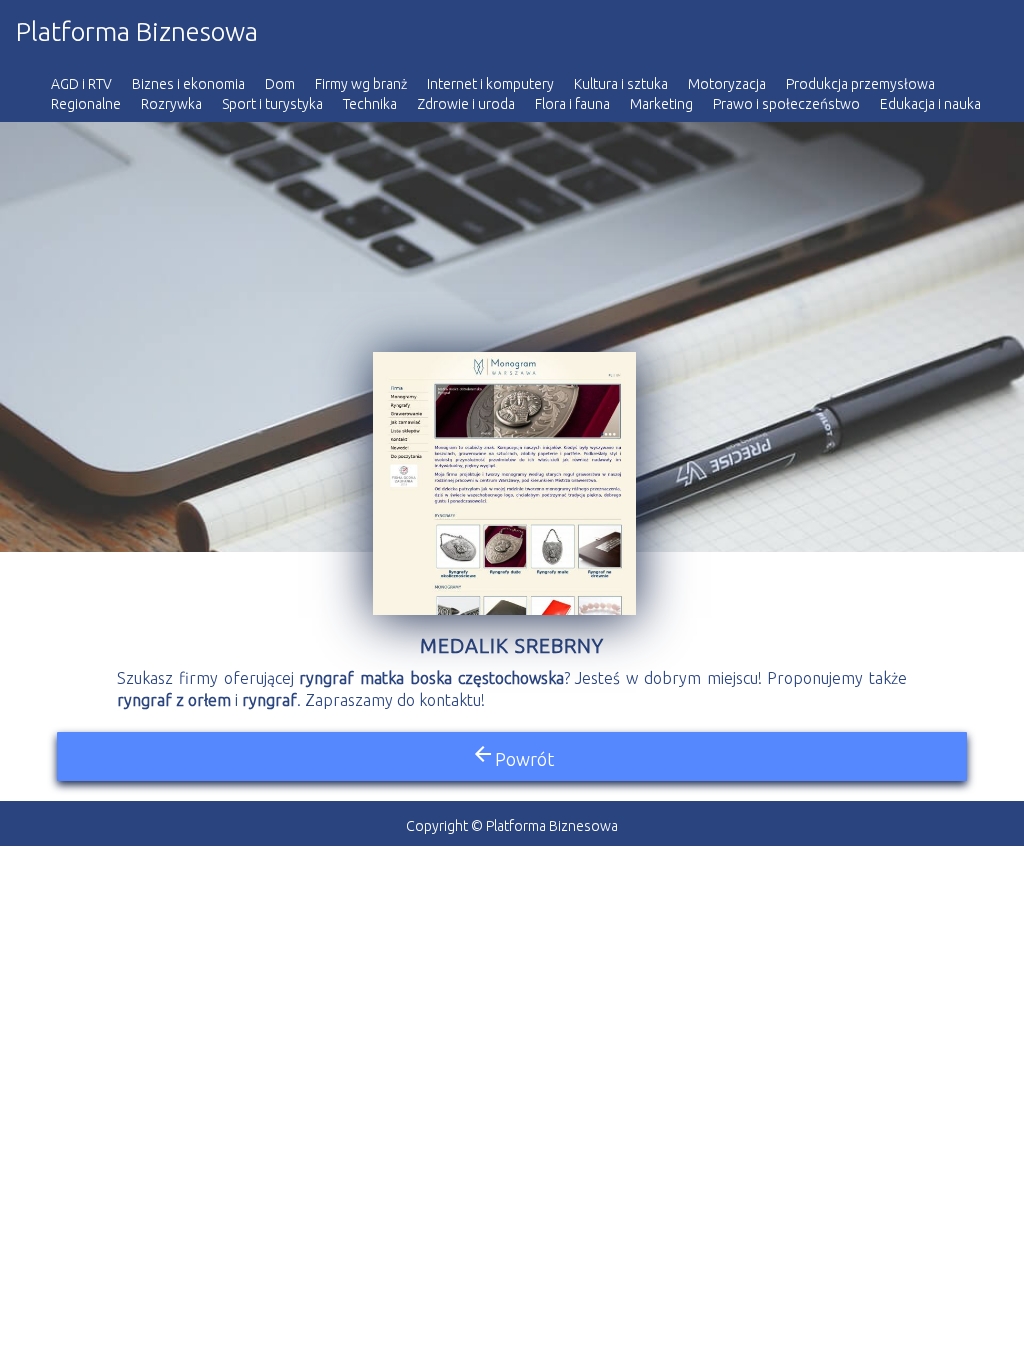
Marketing (661, 104)
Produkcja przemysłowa (860, 84)
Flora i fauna (572, 104)
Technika (370, 104)
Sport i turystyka (272, 104)
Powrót (512, 755)
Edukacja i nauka (930, 104)
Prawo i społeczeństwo (786, 104)
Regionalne (86, 104)
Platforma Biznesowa (137, 31)
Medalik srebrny (512, 646)
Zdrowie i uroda (466, 104)
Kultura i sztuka (621, 84)
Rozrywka (171, 104)
